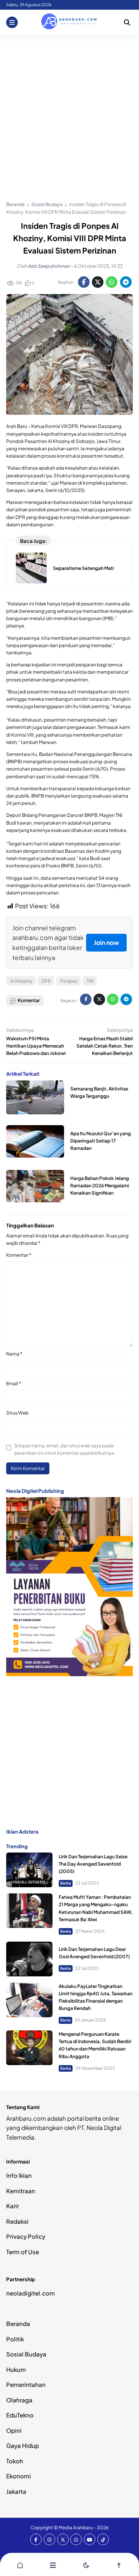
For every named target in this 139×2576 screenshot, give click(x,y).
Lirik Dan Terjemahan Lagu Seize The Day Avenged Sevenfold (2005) (93, 1864)
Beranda (18, 2323)
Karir (13, 2206)
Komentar (19, 1255)
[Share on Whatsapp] (112, 282)
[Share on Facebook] (84, 282)
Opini (14, 2430)
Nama (14, 1354)
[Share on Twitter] (98, 282)
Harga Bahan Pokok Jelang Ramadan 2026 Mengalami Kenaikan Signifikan (100, 1186)
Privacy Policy (26, 2236)
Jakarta (16, 2491)
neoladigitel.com (31, 2293)
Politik (15, 2339)
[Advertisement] (69, 108)
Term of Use (23, 2252)
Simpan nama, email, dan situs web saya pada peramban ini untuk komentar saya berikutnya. (65, 1449)
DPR (46, 981)
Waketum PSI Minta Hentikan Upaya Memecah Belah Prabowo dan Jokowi (36, 1046)
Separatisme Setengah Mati (83, 568)
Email (14, 1384)
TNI (90, 981)
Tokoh (15, 2461)
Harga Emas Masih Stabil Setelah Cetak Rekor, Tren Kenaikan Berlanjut (105, 1046)
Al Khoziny (21, 981)
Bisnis (65, 2020)
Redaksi (17, 2221)
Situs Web (17, 1413)
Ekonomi (19, 2476)
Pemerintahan (26, 2384)
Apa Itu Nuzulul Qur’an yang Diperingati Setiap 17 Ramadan (101, 1141)
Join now (106, 942)
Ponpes (69, 981)
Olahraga (19, 2400)
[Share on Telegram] (126, 282)
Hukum (16, 2369)
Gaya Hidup (23, 2445)
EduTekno (20, 2415)
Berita (66, 1883)
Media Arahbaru (76, 2528)
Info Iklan (19, 2175)
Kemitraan (21, 2191)
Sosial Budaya (26, 2354)
